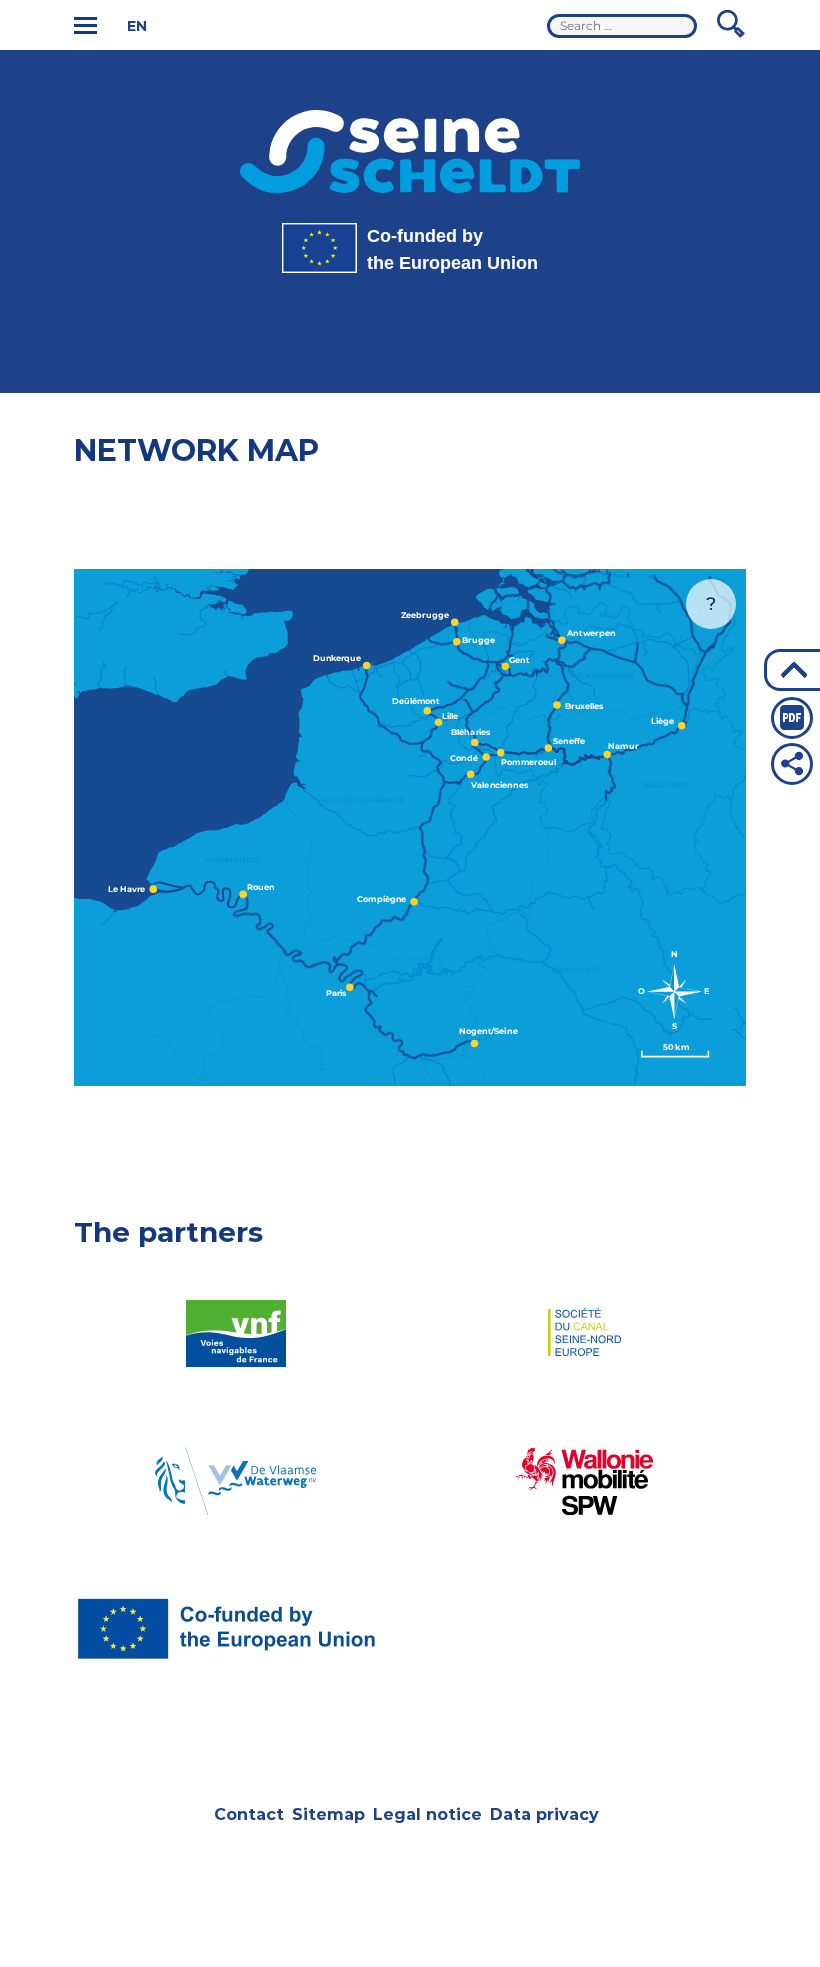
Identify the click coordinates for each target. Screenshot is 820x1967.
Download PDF (792, 718)
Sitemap (328, 1814)
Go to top (792, 670)
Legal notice (427, 1814)
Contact (249, 1814)
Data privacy (544, 1814)
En (137, 26)
